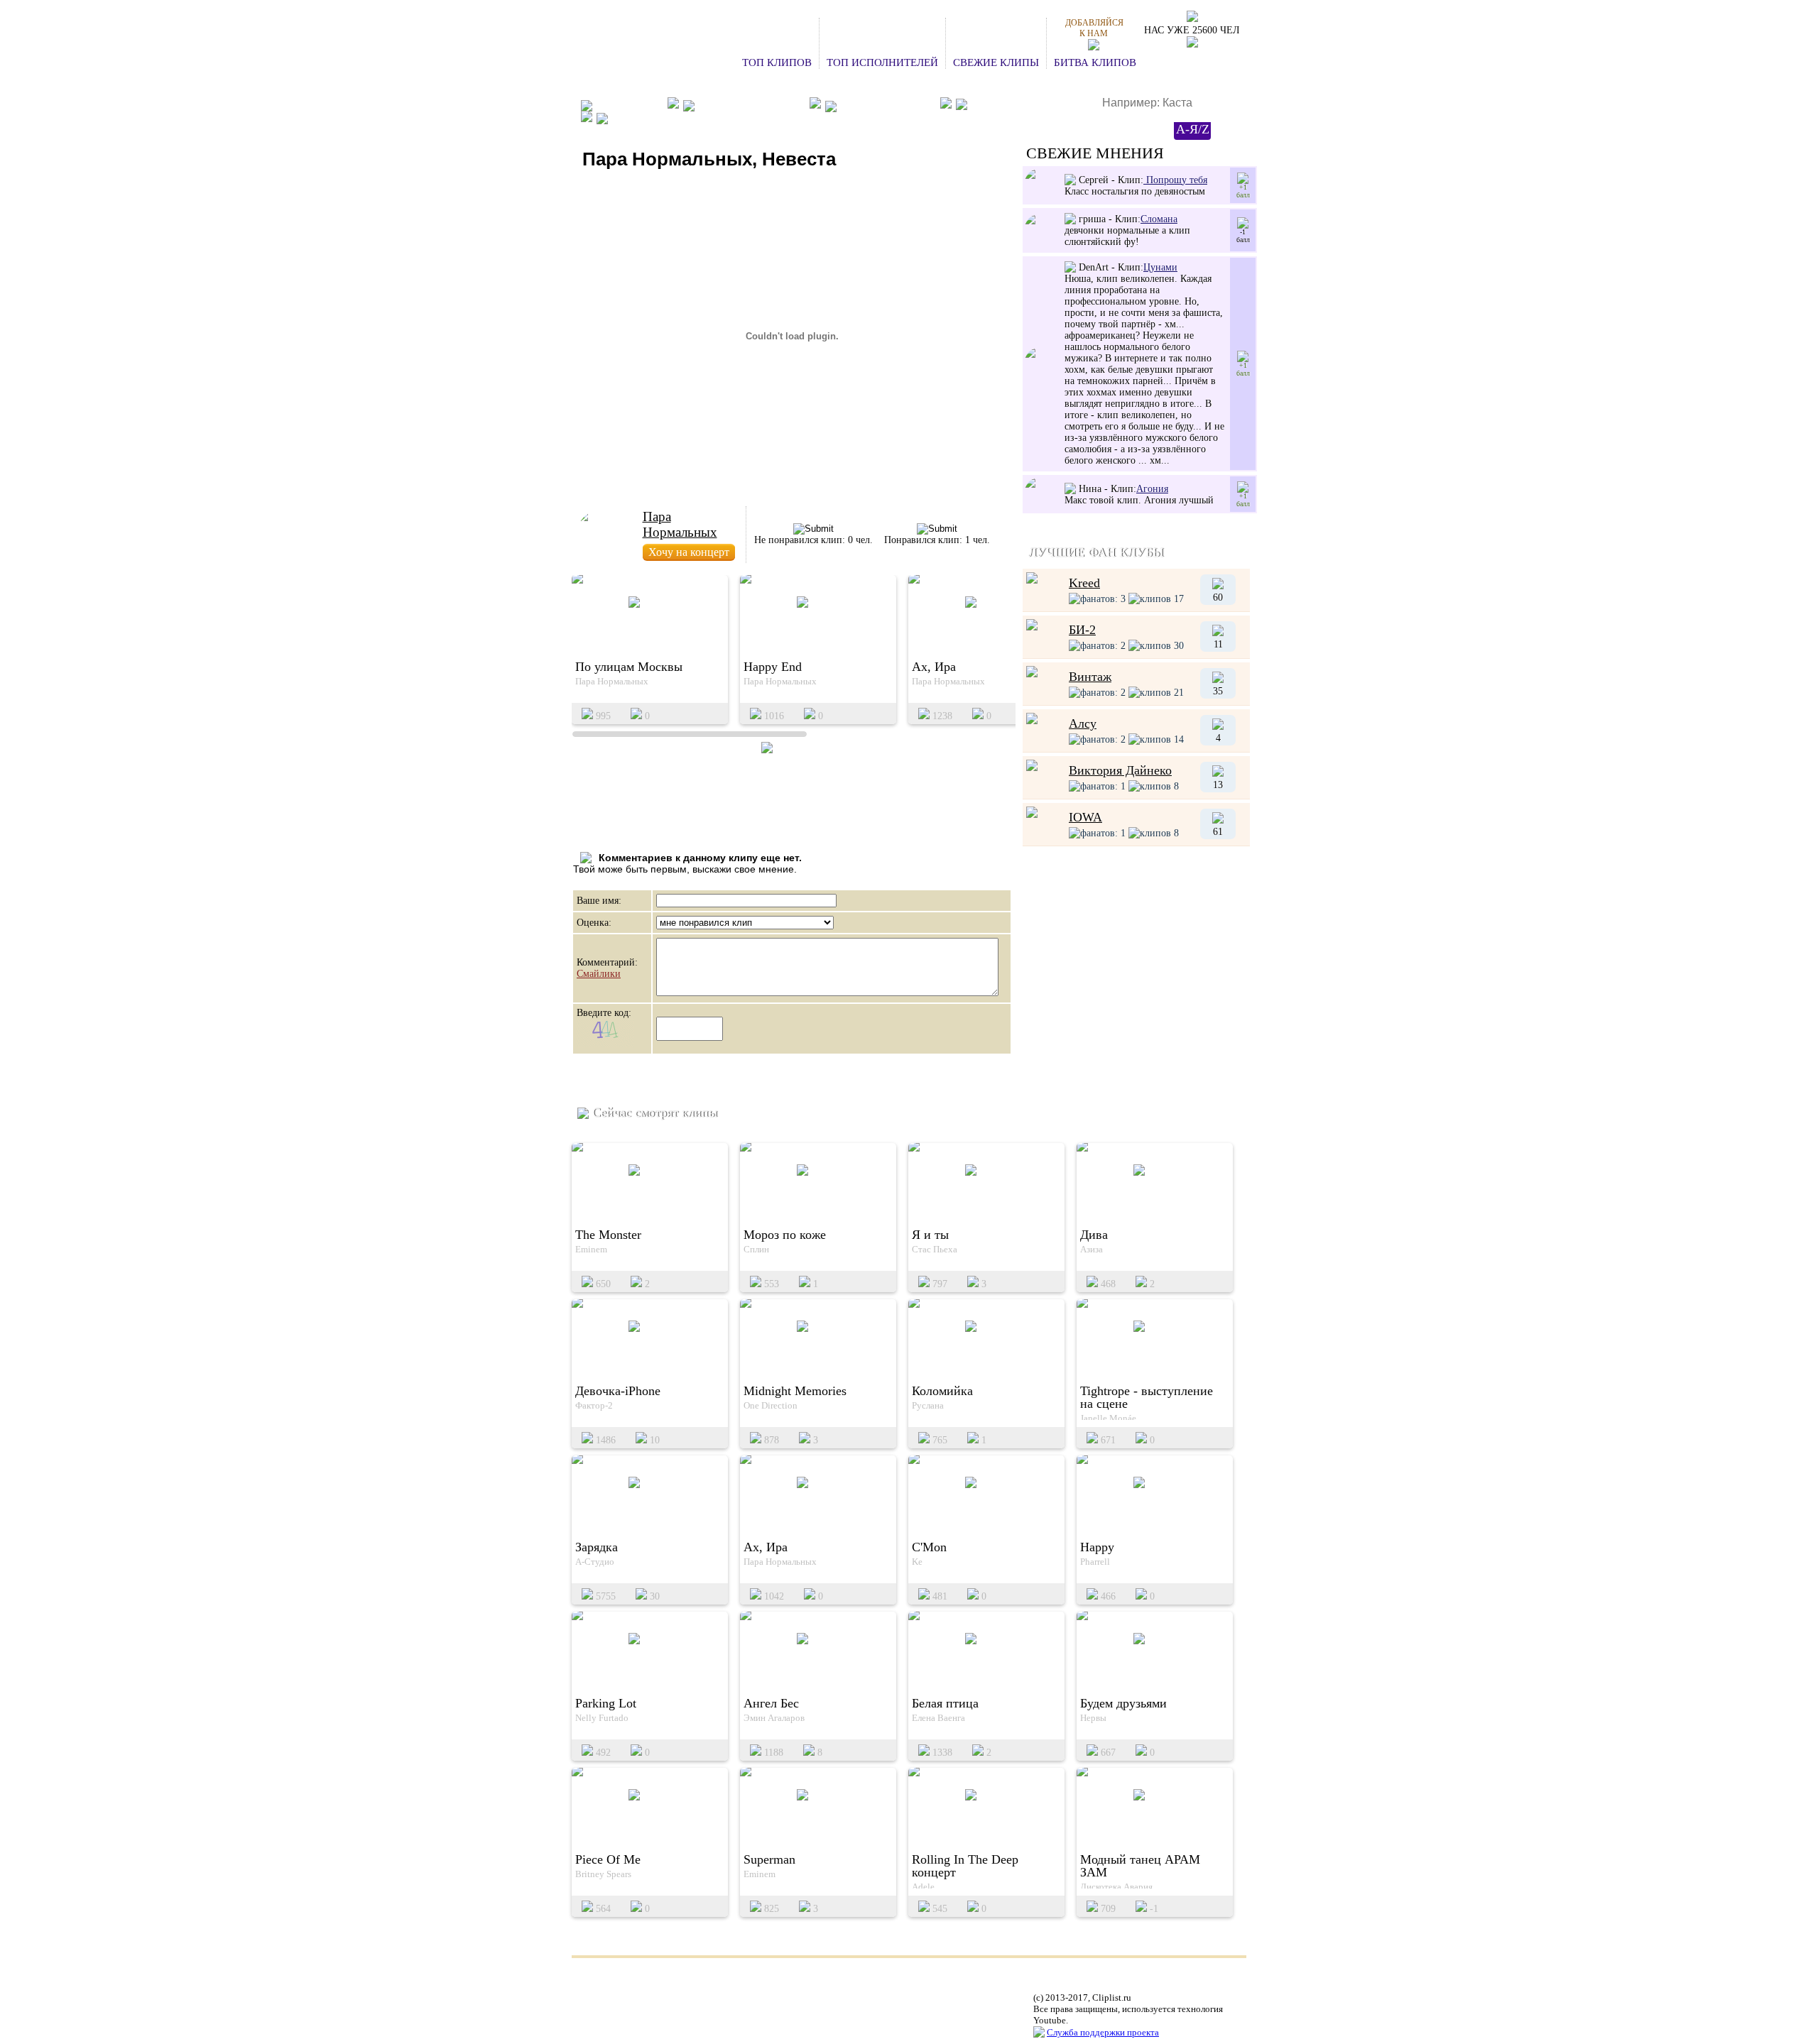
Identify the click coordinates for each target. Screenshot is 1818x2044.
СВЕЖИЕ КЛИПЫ (996, 62)
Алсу (1083, 723)
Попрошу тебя (1175, 180)
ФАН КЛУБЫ (628, 105)
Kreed (1084, 583)
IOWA (1085, 817)
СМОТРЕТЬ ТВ (648, 118)
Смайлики (599, 974)
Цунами (1160, 267)
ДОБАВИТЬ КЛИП (886, 105)
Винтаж (1090, 677)
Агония (1152, 489)
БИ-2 (1082, 630)
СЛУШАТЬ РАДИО (1017, 105)
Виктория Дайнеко (1120, 770)
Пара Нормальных (680, 524)
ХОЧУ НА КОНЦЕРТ (750, 105)
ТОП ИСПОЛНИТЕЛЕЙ (882, 62)
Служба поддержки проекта (1103, 2032)
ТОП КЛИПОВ (777, 62)
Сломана (1159, 219)
